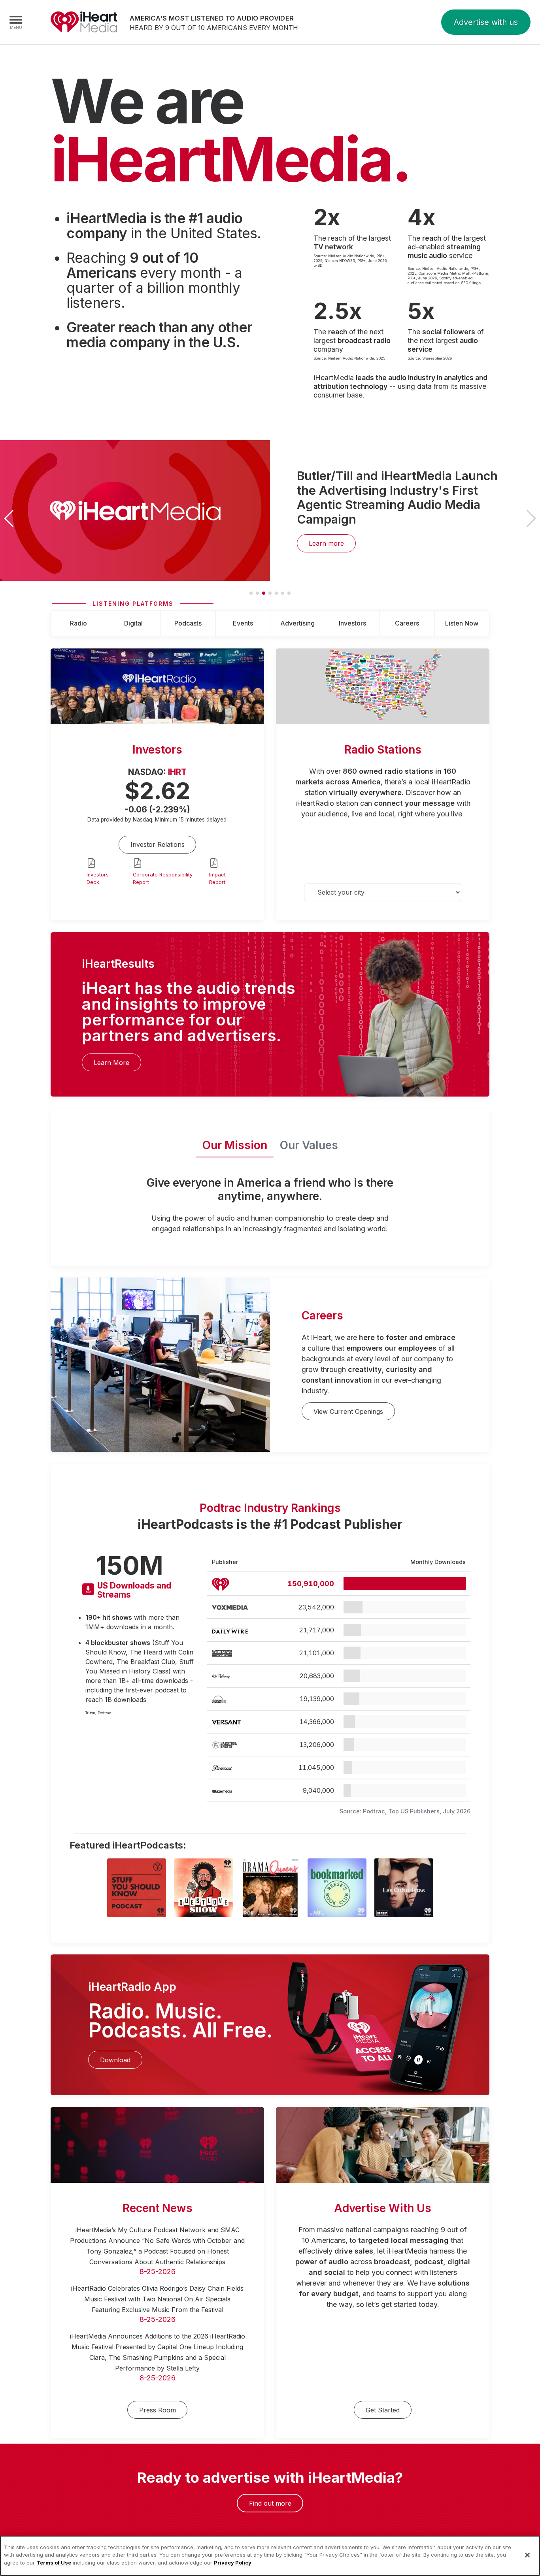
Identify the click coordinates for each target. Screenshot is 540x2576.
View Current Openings (348, 1411)
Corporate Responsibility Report (163, 878)
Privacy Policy (233, 2563)
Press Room (158, 2410)
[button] (531, 518)
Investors (352, 623)
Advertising (297, 623)
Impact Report (217, 878)
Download (115, 2060)
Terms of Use (54, 2563)
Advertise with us (486, 22)
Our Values (309, 1145)
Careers (407, 623)
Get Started (383, 2410)
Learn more (326, 543)
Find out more (270, 2503)
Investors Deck (98, 878)
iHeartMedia (84, 22)
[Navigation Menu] (16, 22)
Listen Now (462, 623)
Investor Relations (158, 844)
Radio (78, 623)
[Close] (527, 2555)
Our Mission (235, 1145)
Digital (133, 623)
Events (243, 623)
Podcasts (188, 623)
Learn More (111, 1063)
